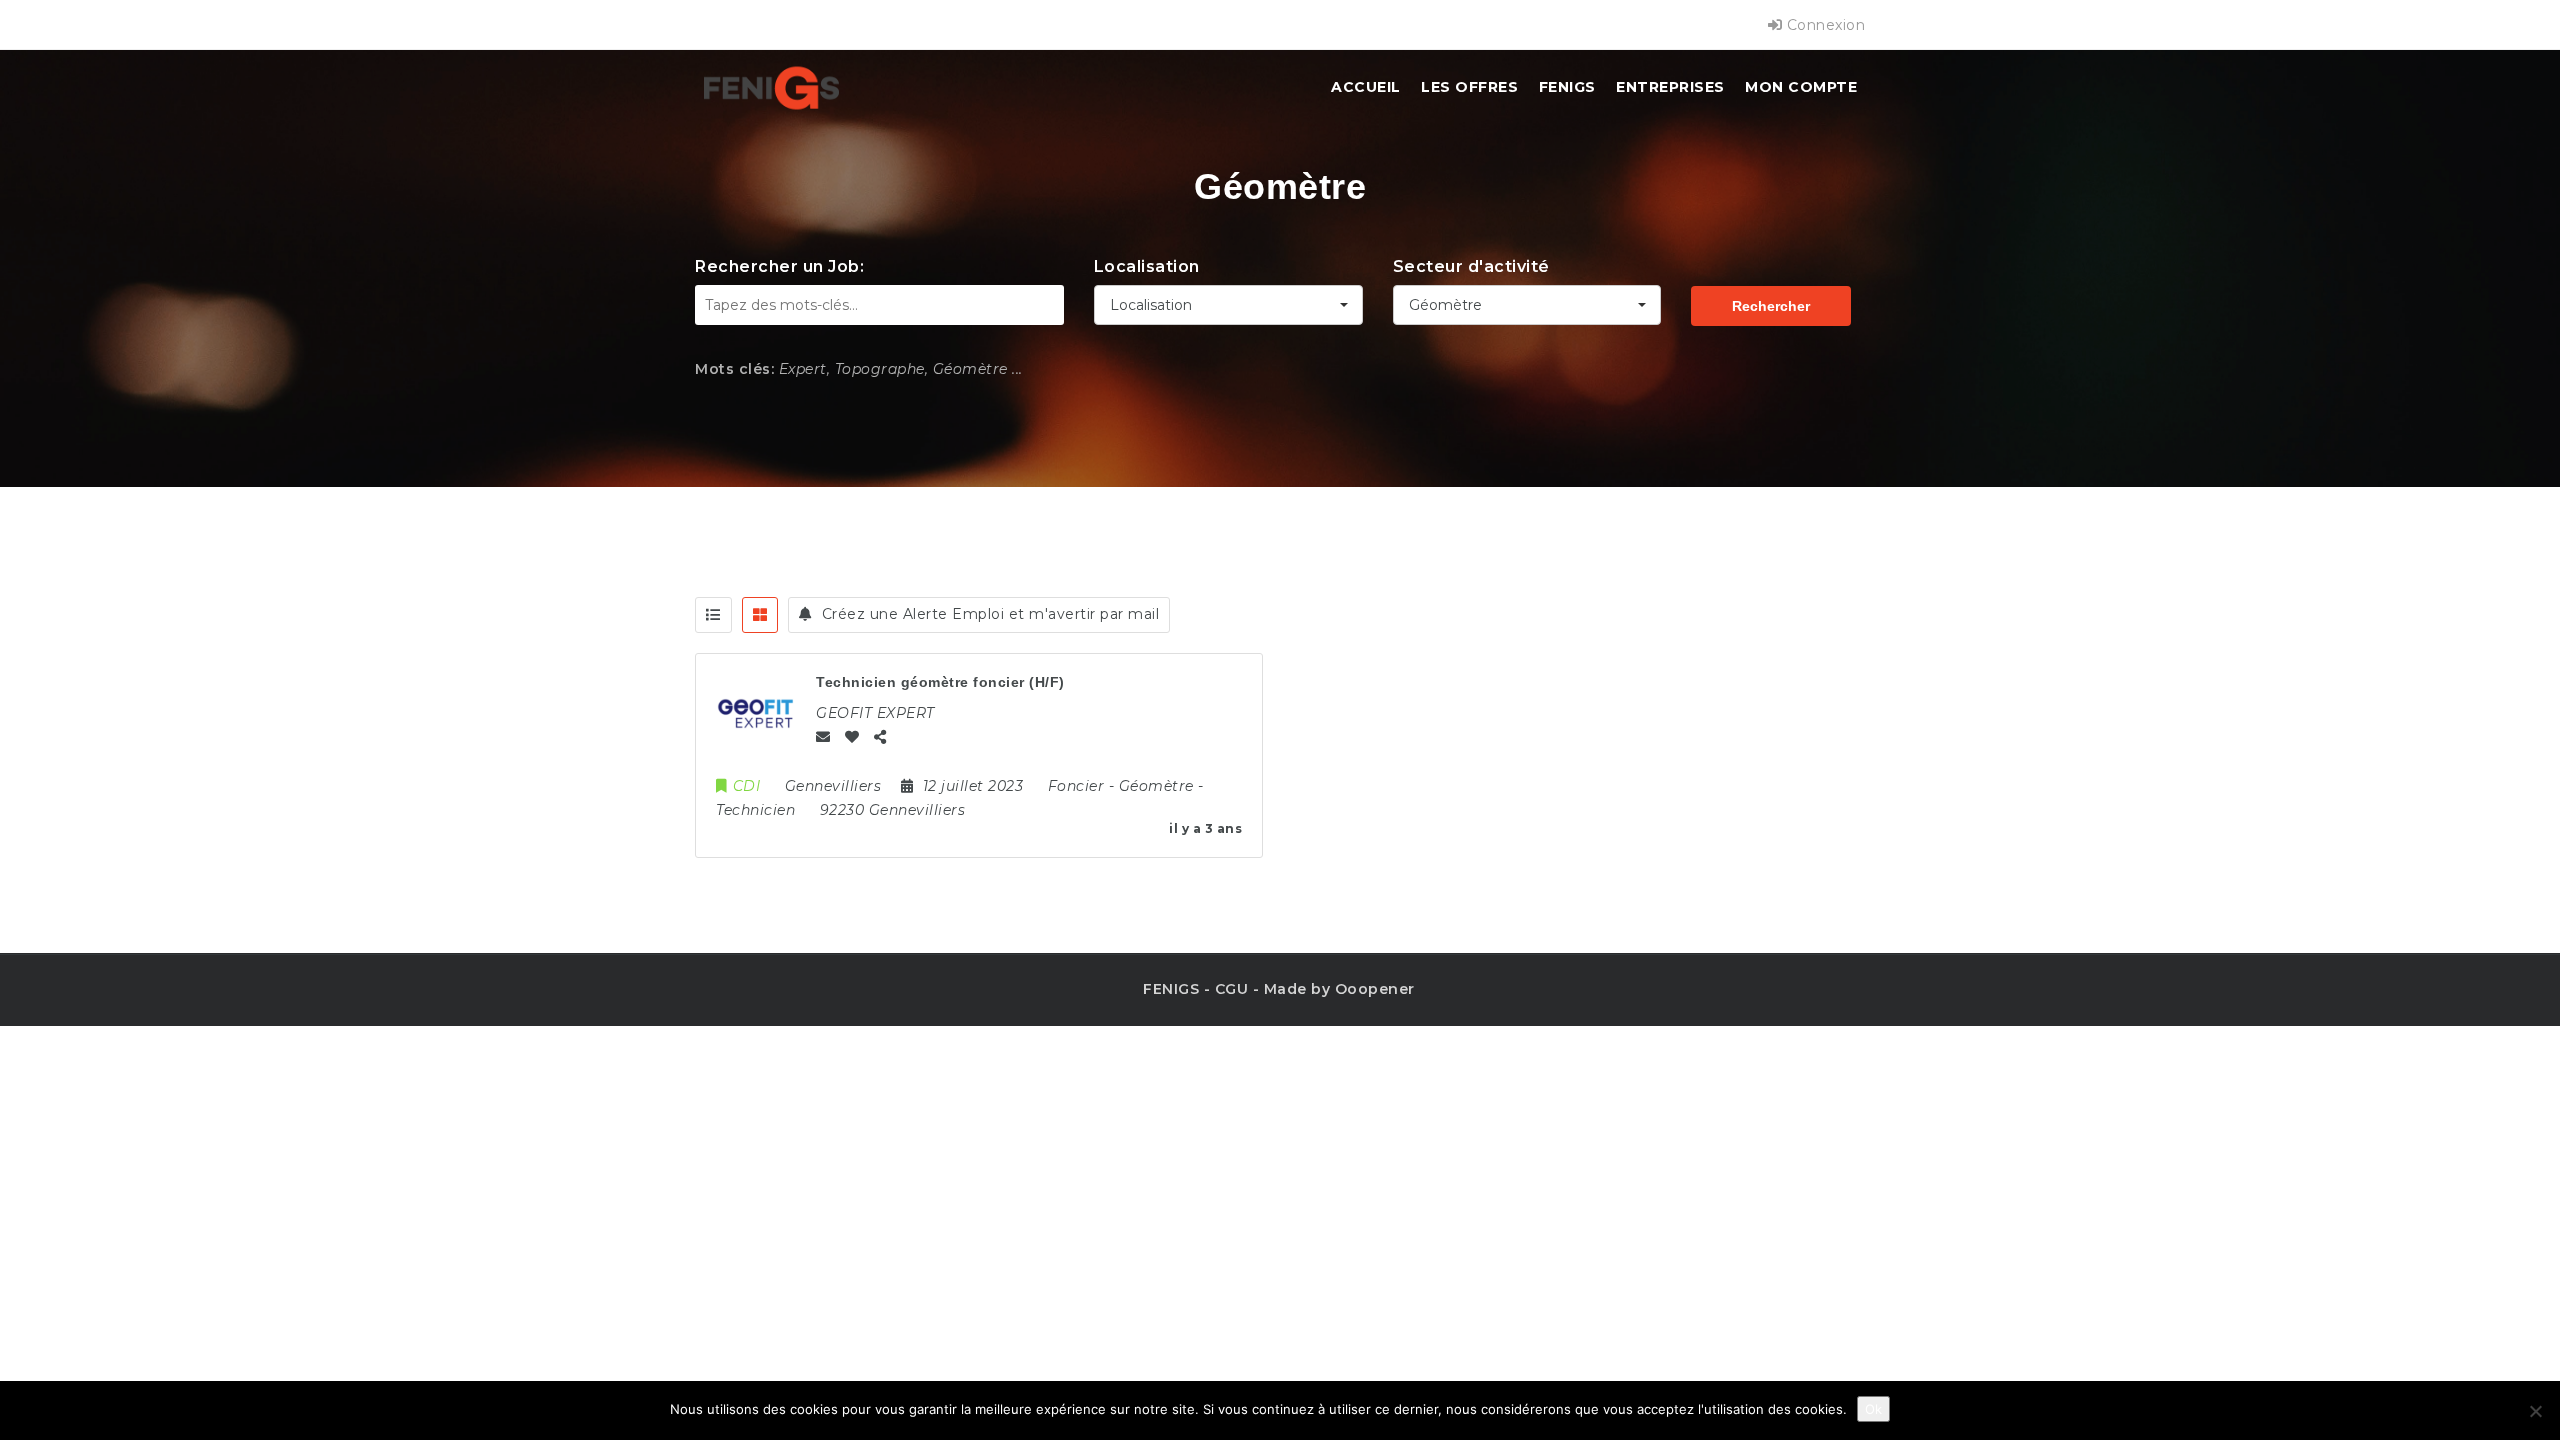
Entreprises (1670, 87)
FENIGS (1567, 87)
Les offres (1469, 87)
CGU (1232, 989)
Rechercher (1771, 306)
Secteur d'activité (1471, 266)
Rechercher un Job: (779, 266)
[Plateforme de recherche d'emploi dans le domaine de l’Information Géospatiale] (771, 87)
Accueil (1366, 87)
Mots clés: (734, 369)
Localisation (1147, 266)
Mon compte (1801, 87)
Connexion (1823, 25)
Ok (1873, 1409)
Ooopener (1375, 989)
